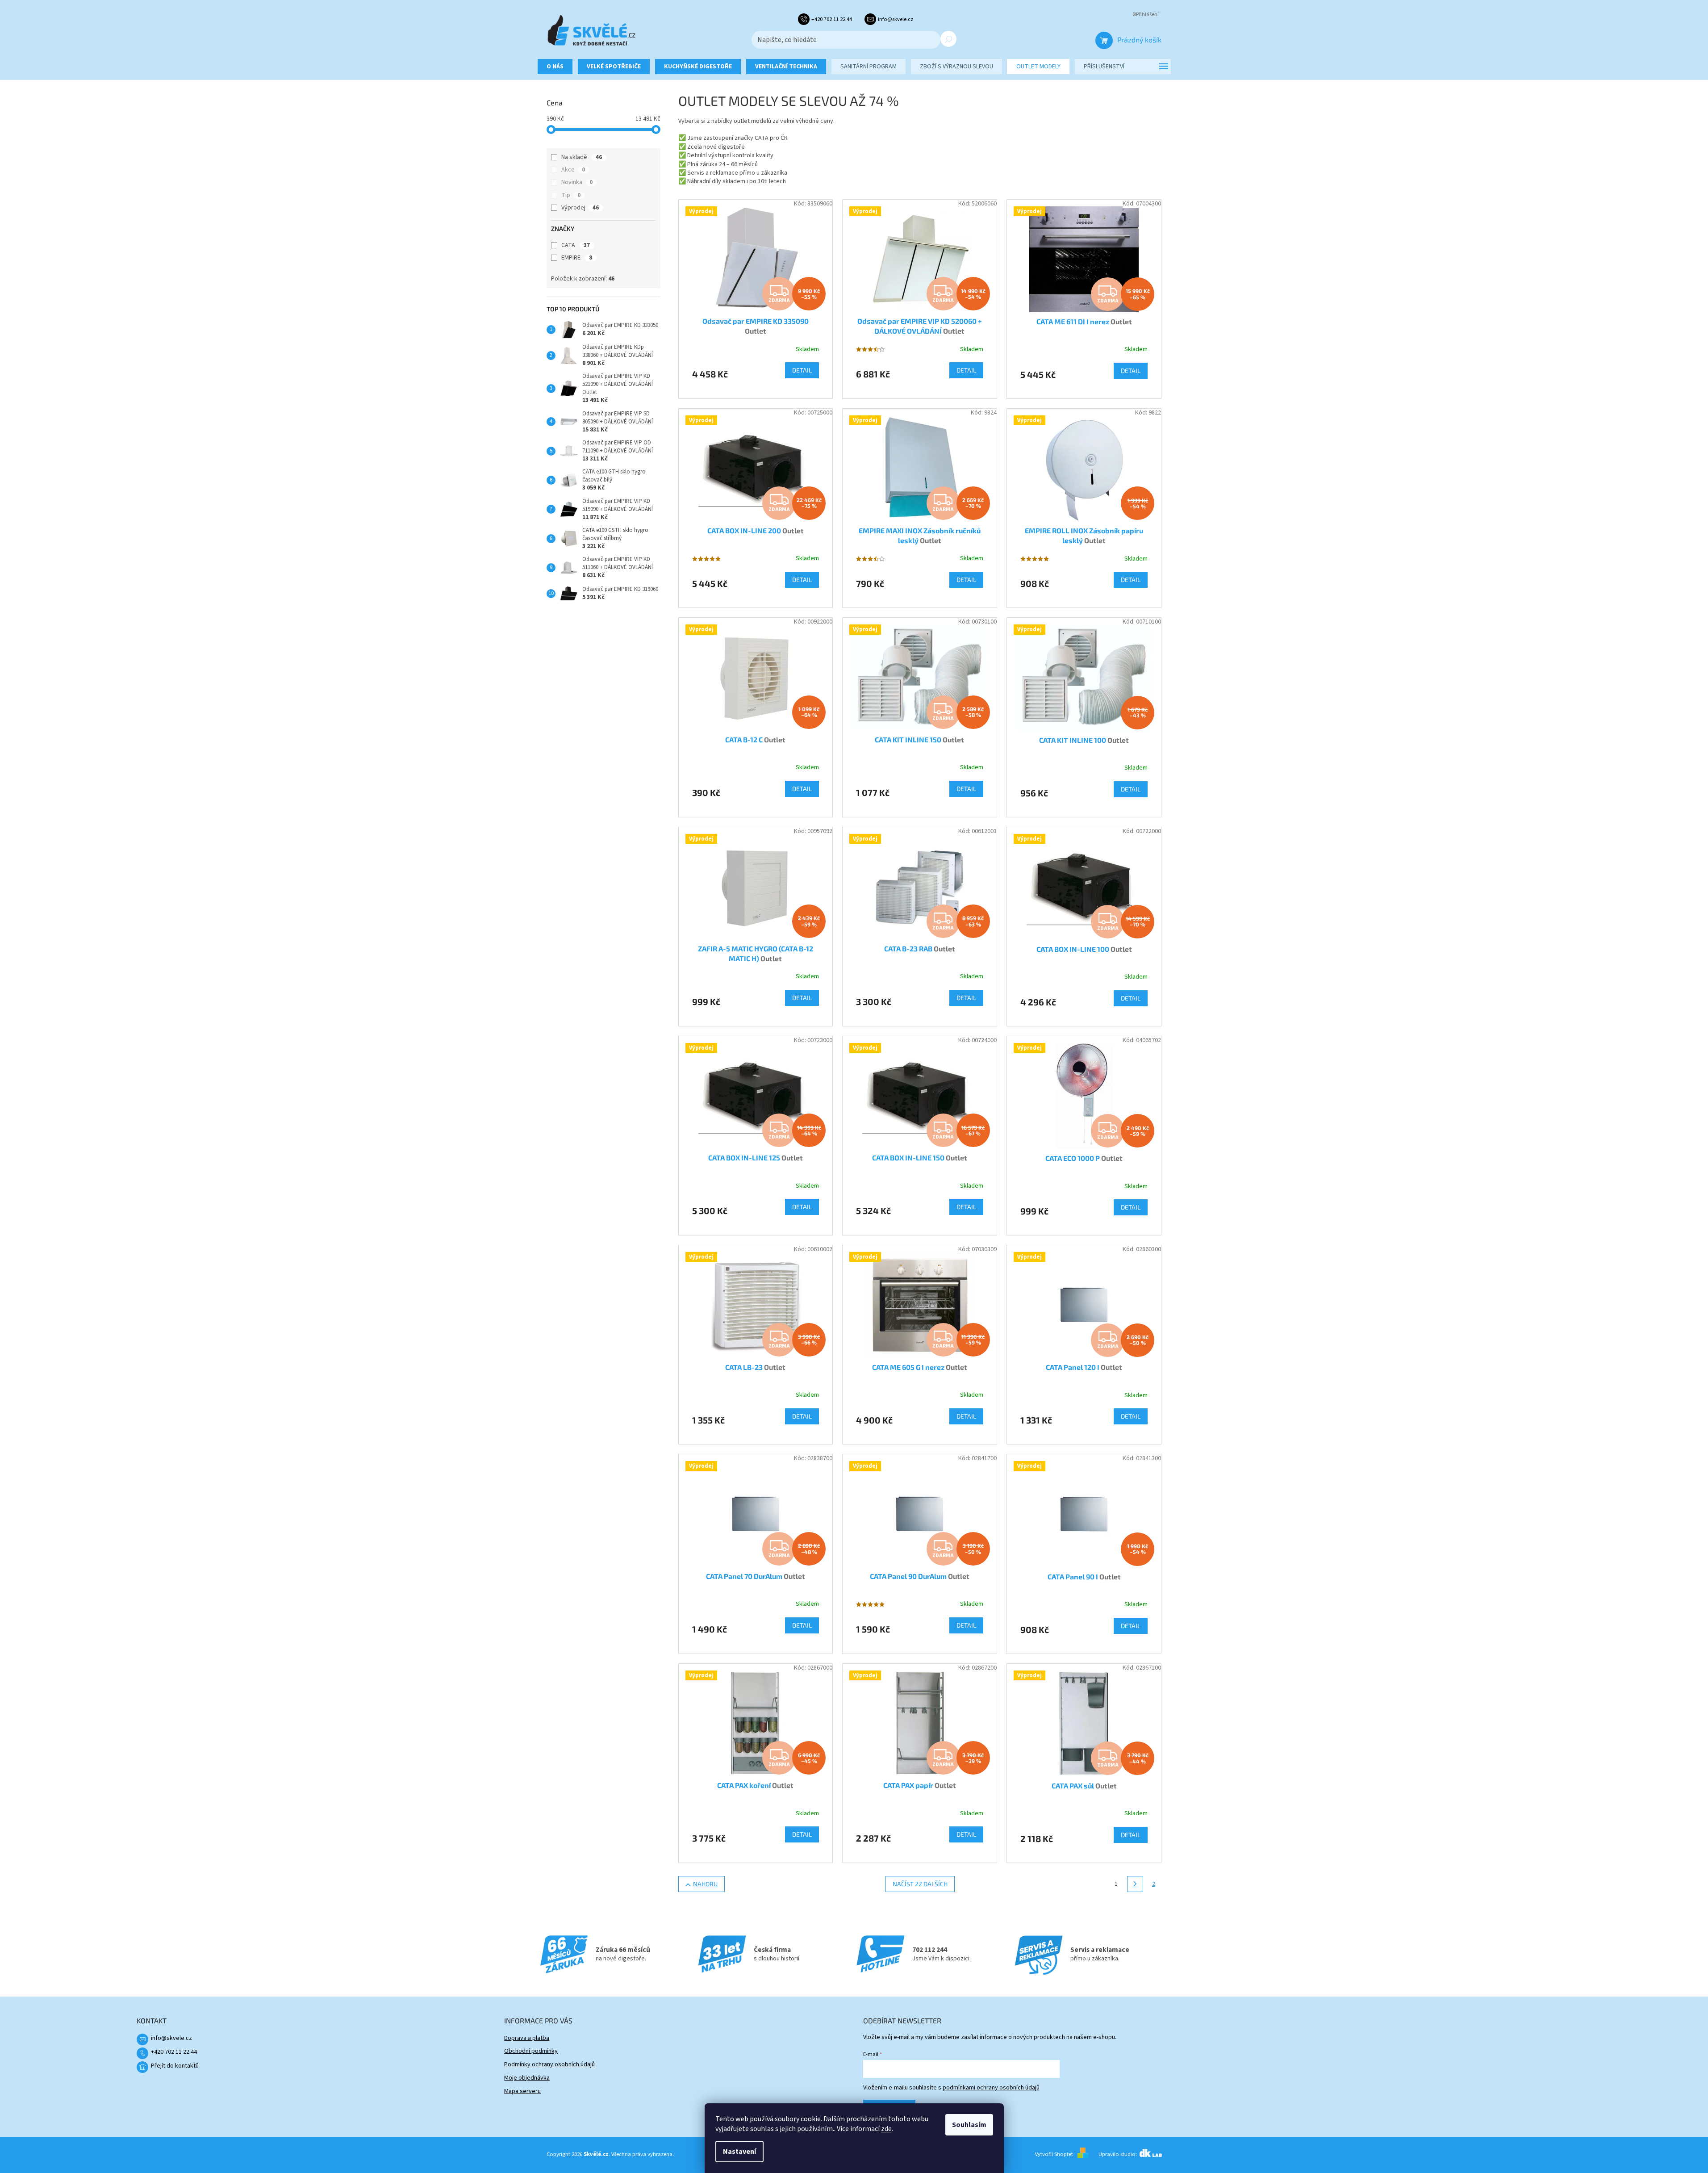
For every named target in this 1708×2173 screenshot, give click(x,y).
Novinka (577, 182)
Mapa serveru (522, 2091)
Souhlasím (969, 2125)
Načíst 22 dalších (920, 1884)
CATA (576, 245)
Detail (802, 370)
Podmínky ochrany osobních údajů (549, 2064)
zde (886, 2129)
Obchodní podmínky (531, 2051)
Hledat (948, 39)
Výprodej (580, 208)
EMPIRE (577, 258)
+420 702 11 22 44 (174, 2052)
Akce (573, 170)
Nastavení (739, 2152)
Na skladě (582, 157)
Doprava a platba (527, 2038)
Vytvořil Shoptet (1054, 2154)
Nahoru (705, 1884)
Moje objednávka (527, 2078)
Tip (571, 195)
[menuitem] (555, 67)
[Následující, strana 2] (1135, 1884)
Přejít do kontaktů (175, 2066)
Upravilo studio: (1118, 2154)
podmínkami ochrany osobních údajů (991, 2088)
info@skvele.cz (171, 2038)
